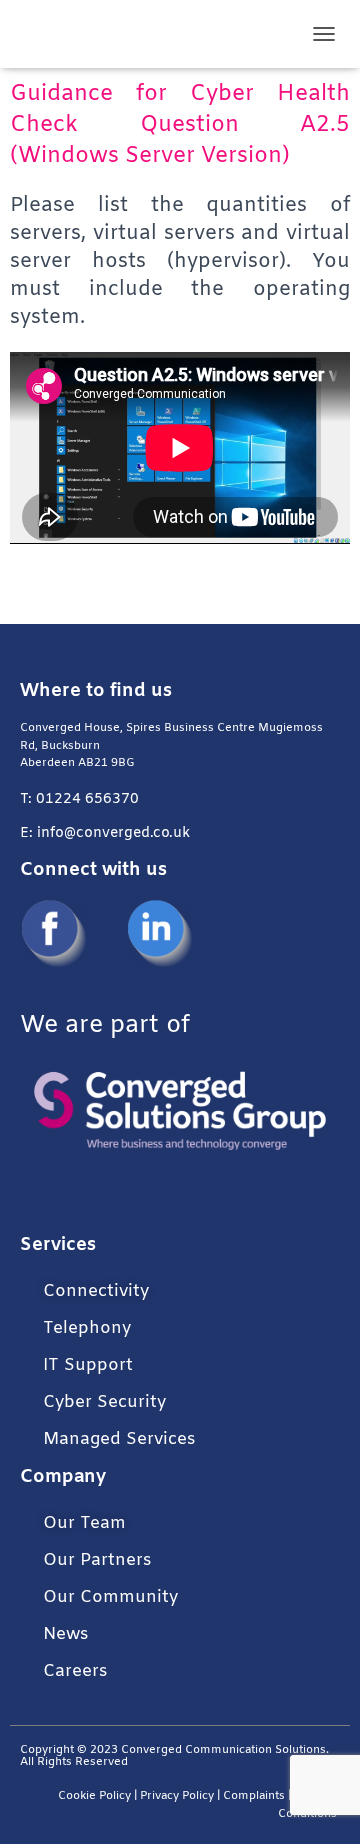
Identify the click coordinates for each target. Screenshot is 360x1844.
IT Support (88, 1365)
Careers (75, 1671)
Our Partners (97, 1560)
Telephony (87, 1328)
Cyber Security (104, 1402)
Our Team (84, 1523)
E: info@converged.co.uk (105, 833)
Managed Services (119, 1439)
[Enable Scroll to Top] (320, 1804)
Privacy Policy (177, 1796)
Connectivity (96, 1291)
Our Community (110, 1597)
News (65, 1634)
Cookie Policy (94, 1796)
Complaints (254, 1796)
